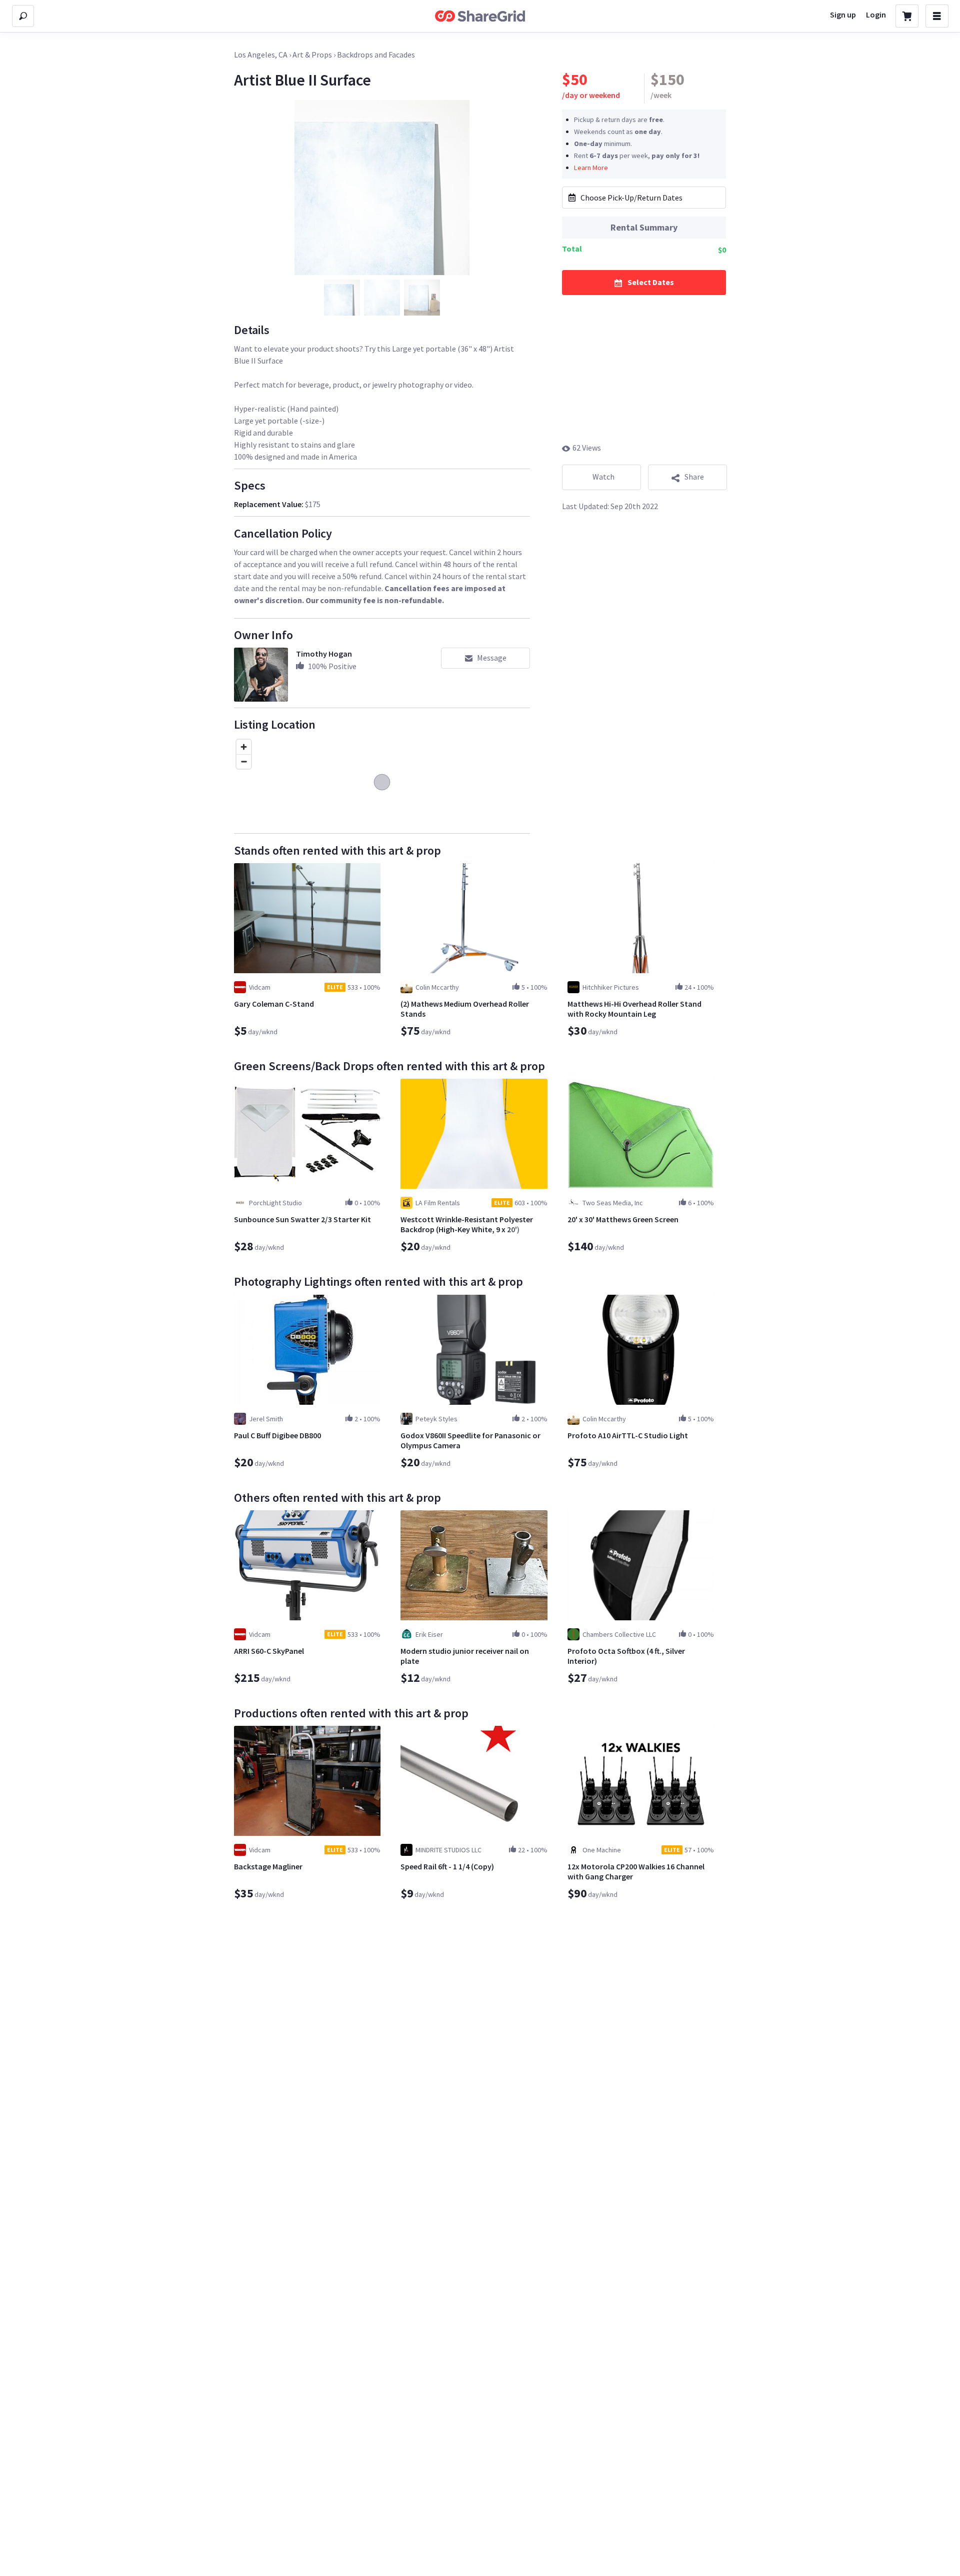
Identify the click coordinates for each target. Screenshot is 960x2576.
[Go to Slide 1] (342, 298)
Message (492, 658)
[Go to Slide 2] (382, 298)
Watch (603, 477)
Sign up (843, 15)
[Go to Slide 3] (422, 298)
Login (876, 15)
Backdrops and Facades (376, 55)
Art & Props (312, 55)
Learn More (591, 167)
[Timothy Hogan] (261, 675)
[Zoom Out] (244, 761)
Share (694, 477)
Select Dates (651, 282)
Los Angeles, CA (261, 55)
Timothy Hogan (324, 654)
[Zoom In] (244, 747)
